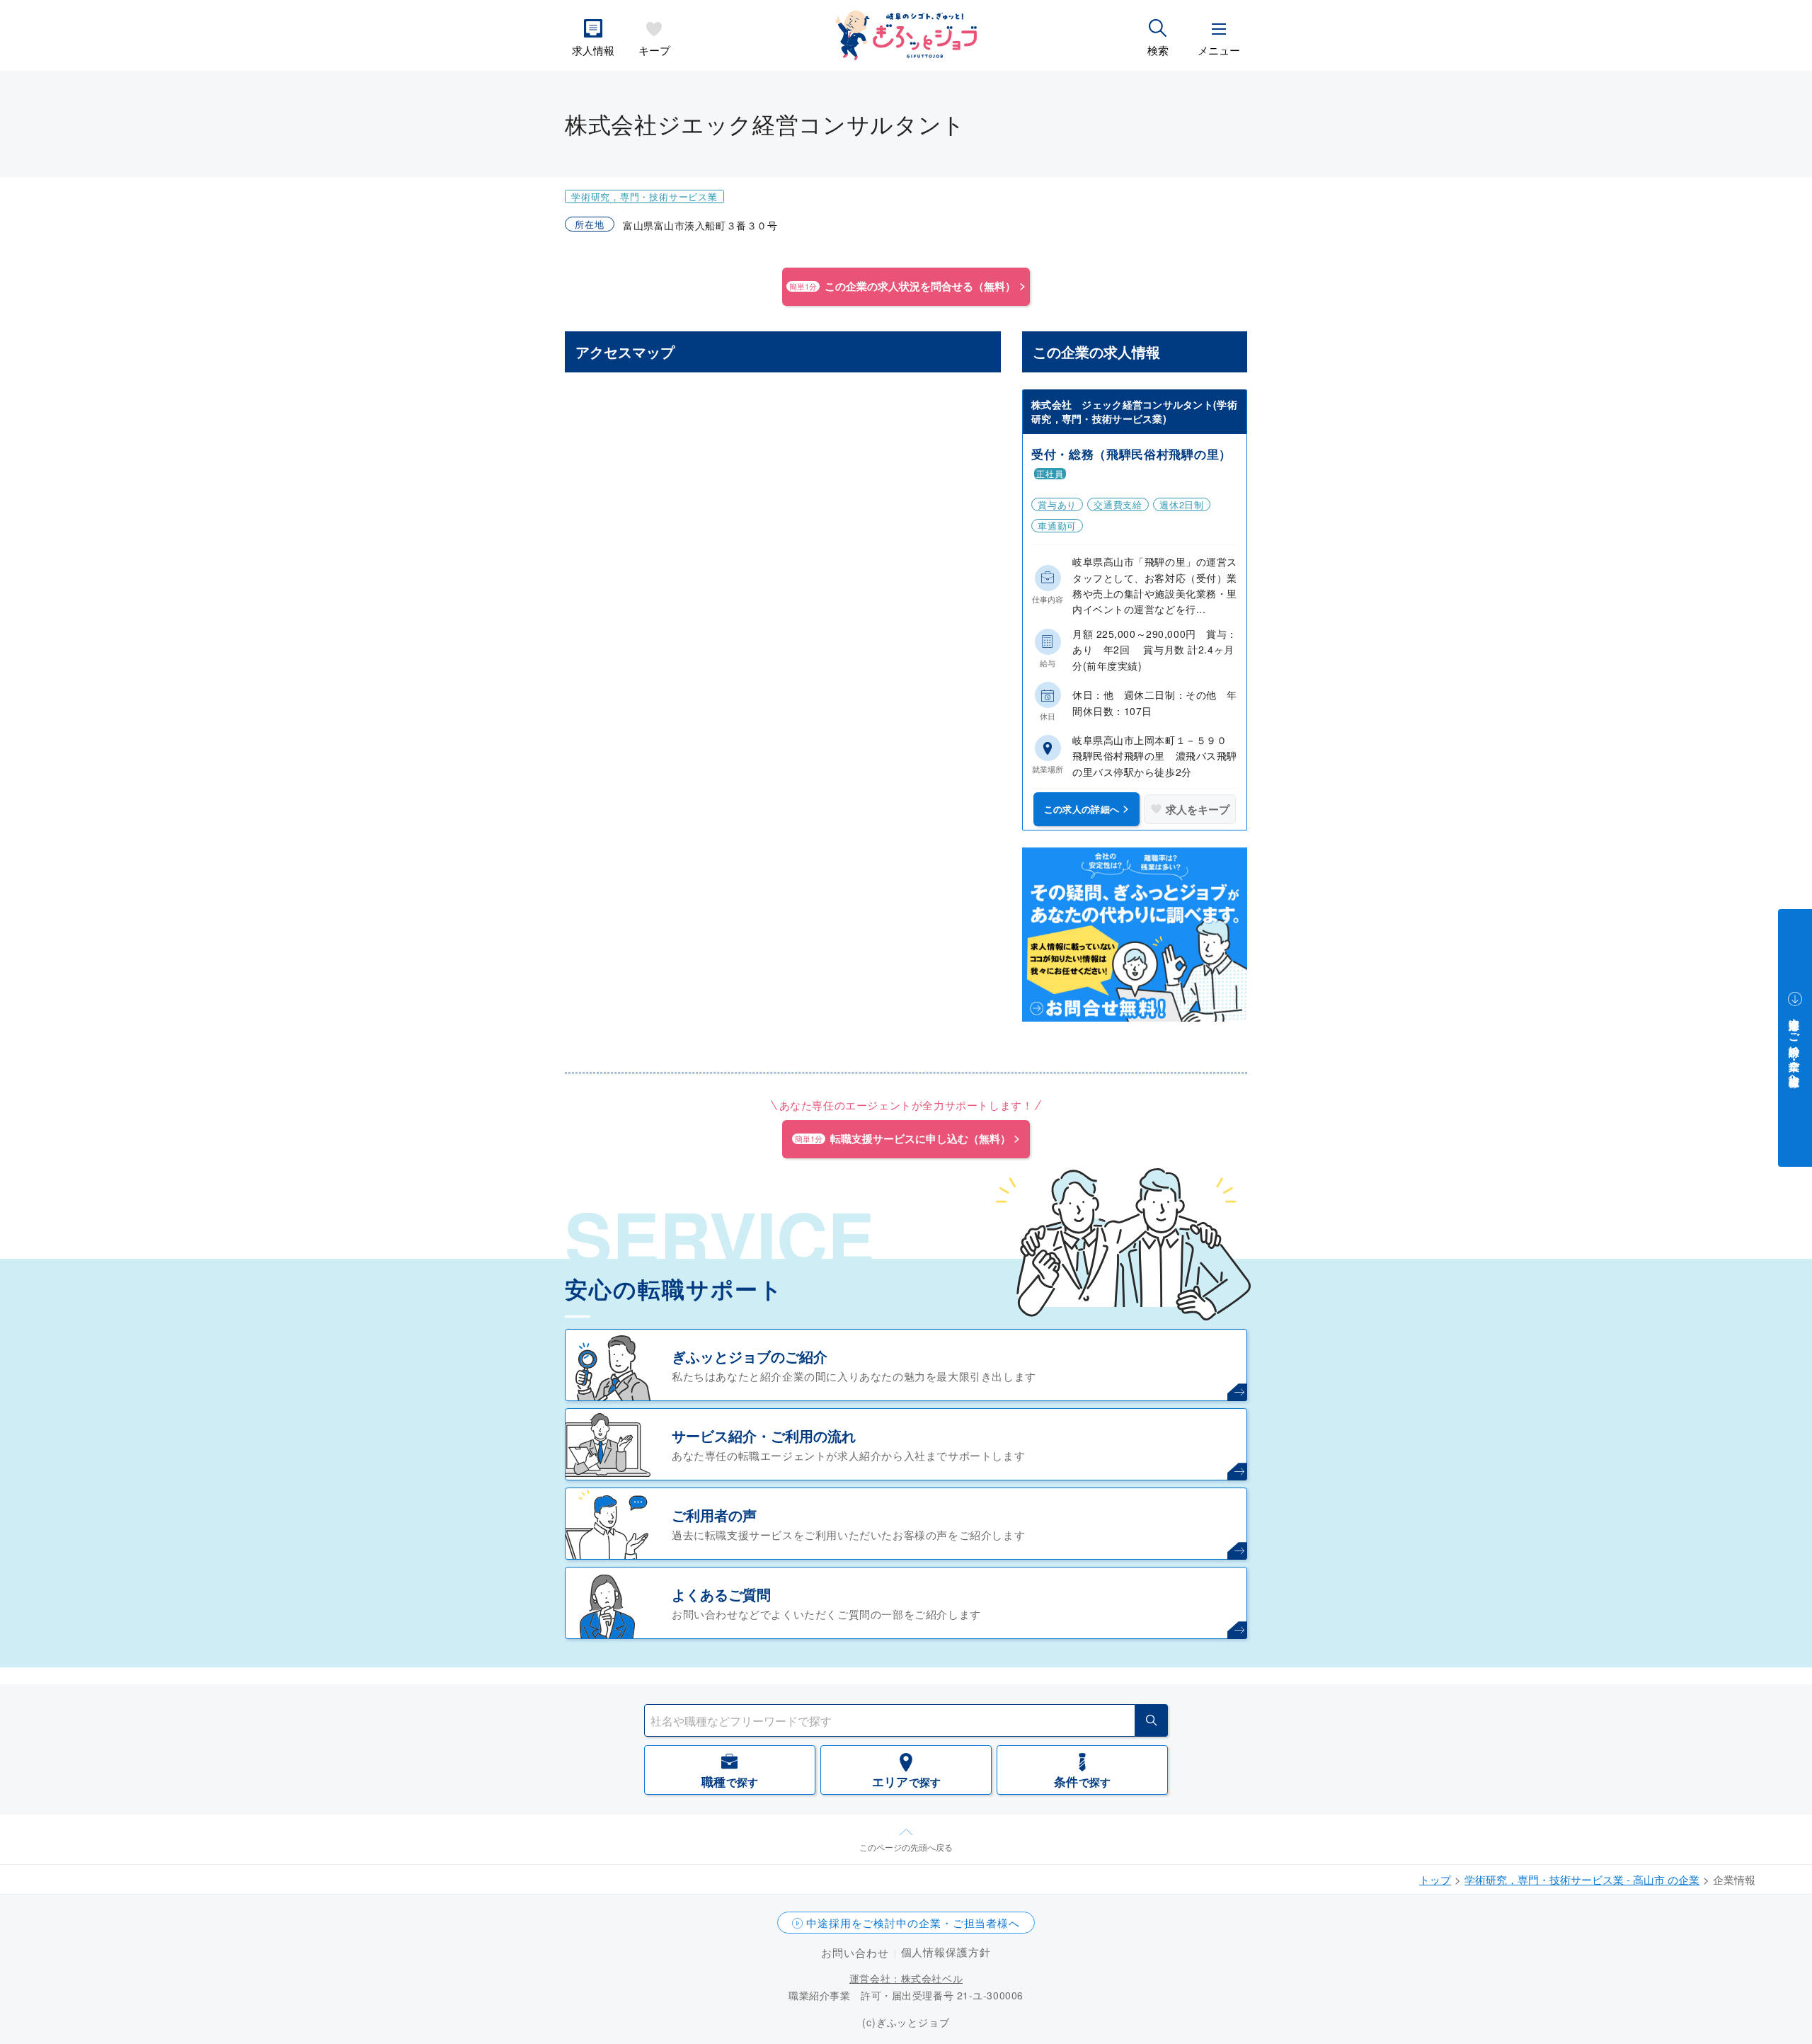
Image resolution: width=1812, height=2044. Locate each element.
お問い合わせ (855, 1952)
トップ (1435, 1879)
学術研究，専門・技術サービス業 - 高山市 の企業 (1582, 1879)
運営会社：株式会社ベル (906, 1978)
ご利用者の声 (714, 1515)
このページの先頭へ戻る (906, 1847)
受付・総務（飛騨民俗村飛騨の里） (1131, 454)
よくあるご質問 (721, 1594)
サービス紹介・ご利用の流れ (764, 1435)
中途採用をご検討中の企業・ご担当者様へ (913, 1923)
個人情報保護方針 (946, 1952)
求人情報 (593, 50)
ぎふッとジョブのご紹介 (750, 1356)
